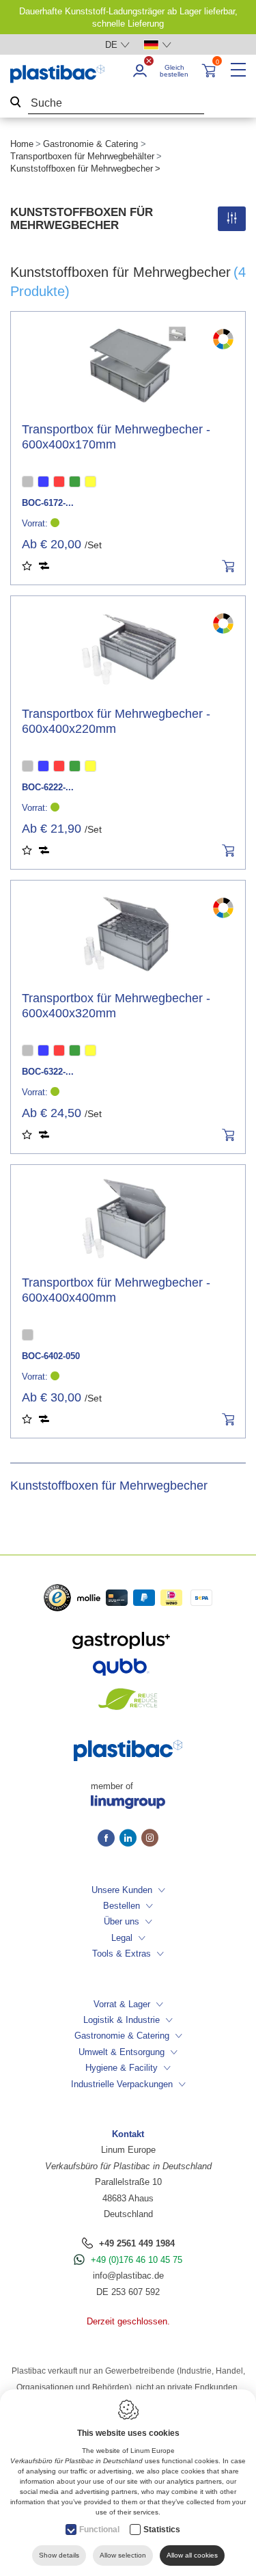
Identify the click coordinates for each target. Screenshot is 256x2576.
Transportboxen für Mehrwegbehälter (82, 156)
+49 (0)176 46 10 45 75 (137, 2260)
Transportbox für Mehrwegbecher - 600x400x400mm (116, 1290)
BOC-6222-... (48, 787)
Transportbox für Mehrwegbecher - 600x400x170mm (116, 437)
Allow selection (123, 2555)
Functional (99, 2530)
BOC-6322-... (48, 1072)
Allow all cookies (192, 2555)
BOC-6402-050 (51, 1356)
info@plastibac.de (128, 2276)
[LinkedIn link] (130, 1839)
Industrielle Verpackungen (122, 2084)
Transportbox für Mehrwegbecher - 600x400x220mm (116, 721)
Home (22, 144)
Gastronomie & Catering (90, 144)
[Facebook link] (109, 1839)
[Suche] (16, 104)
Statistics (162, 2530)
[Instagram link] (150, 1839)
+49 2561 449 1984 (137, 2243)
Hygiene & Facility (122, 2068)
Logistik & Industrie (122, 2020)
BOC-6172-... (48, 503)
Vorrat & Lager (122, 2004)
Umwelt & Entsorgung (122, 2052)
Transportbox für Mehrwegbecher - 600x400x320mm (116, 1006)
